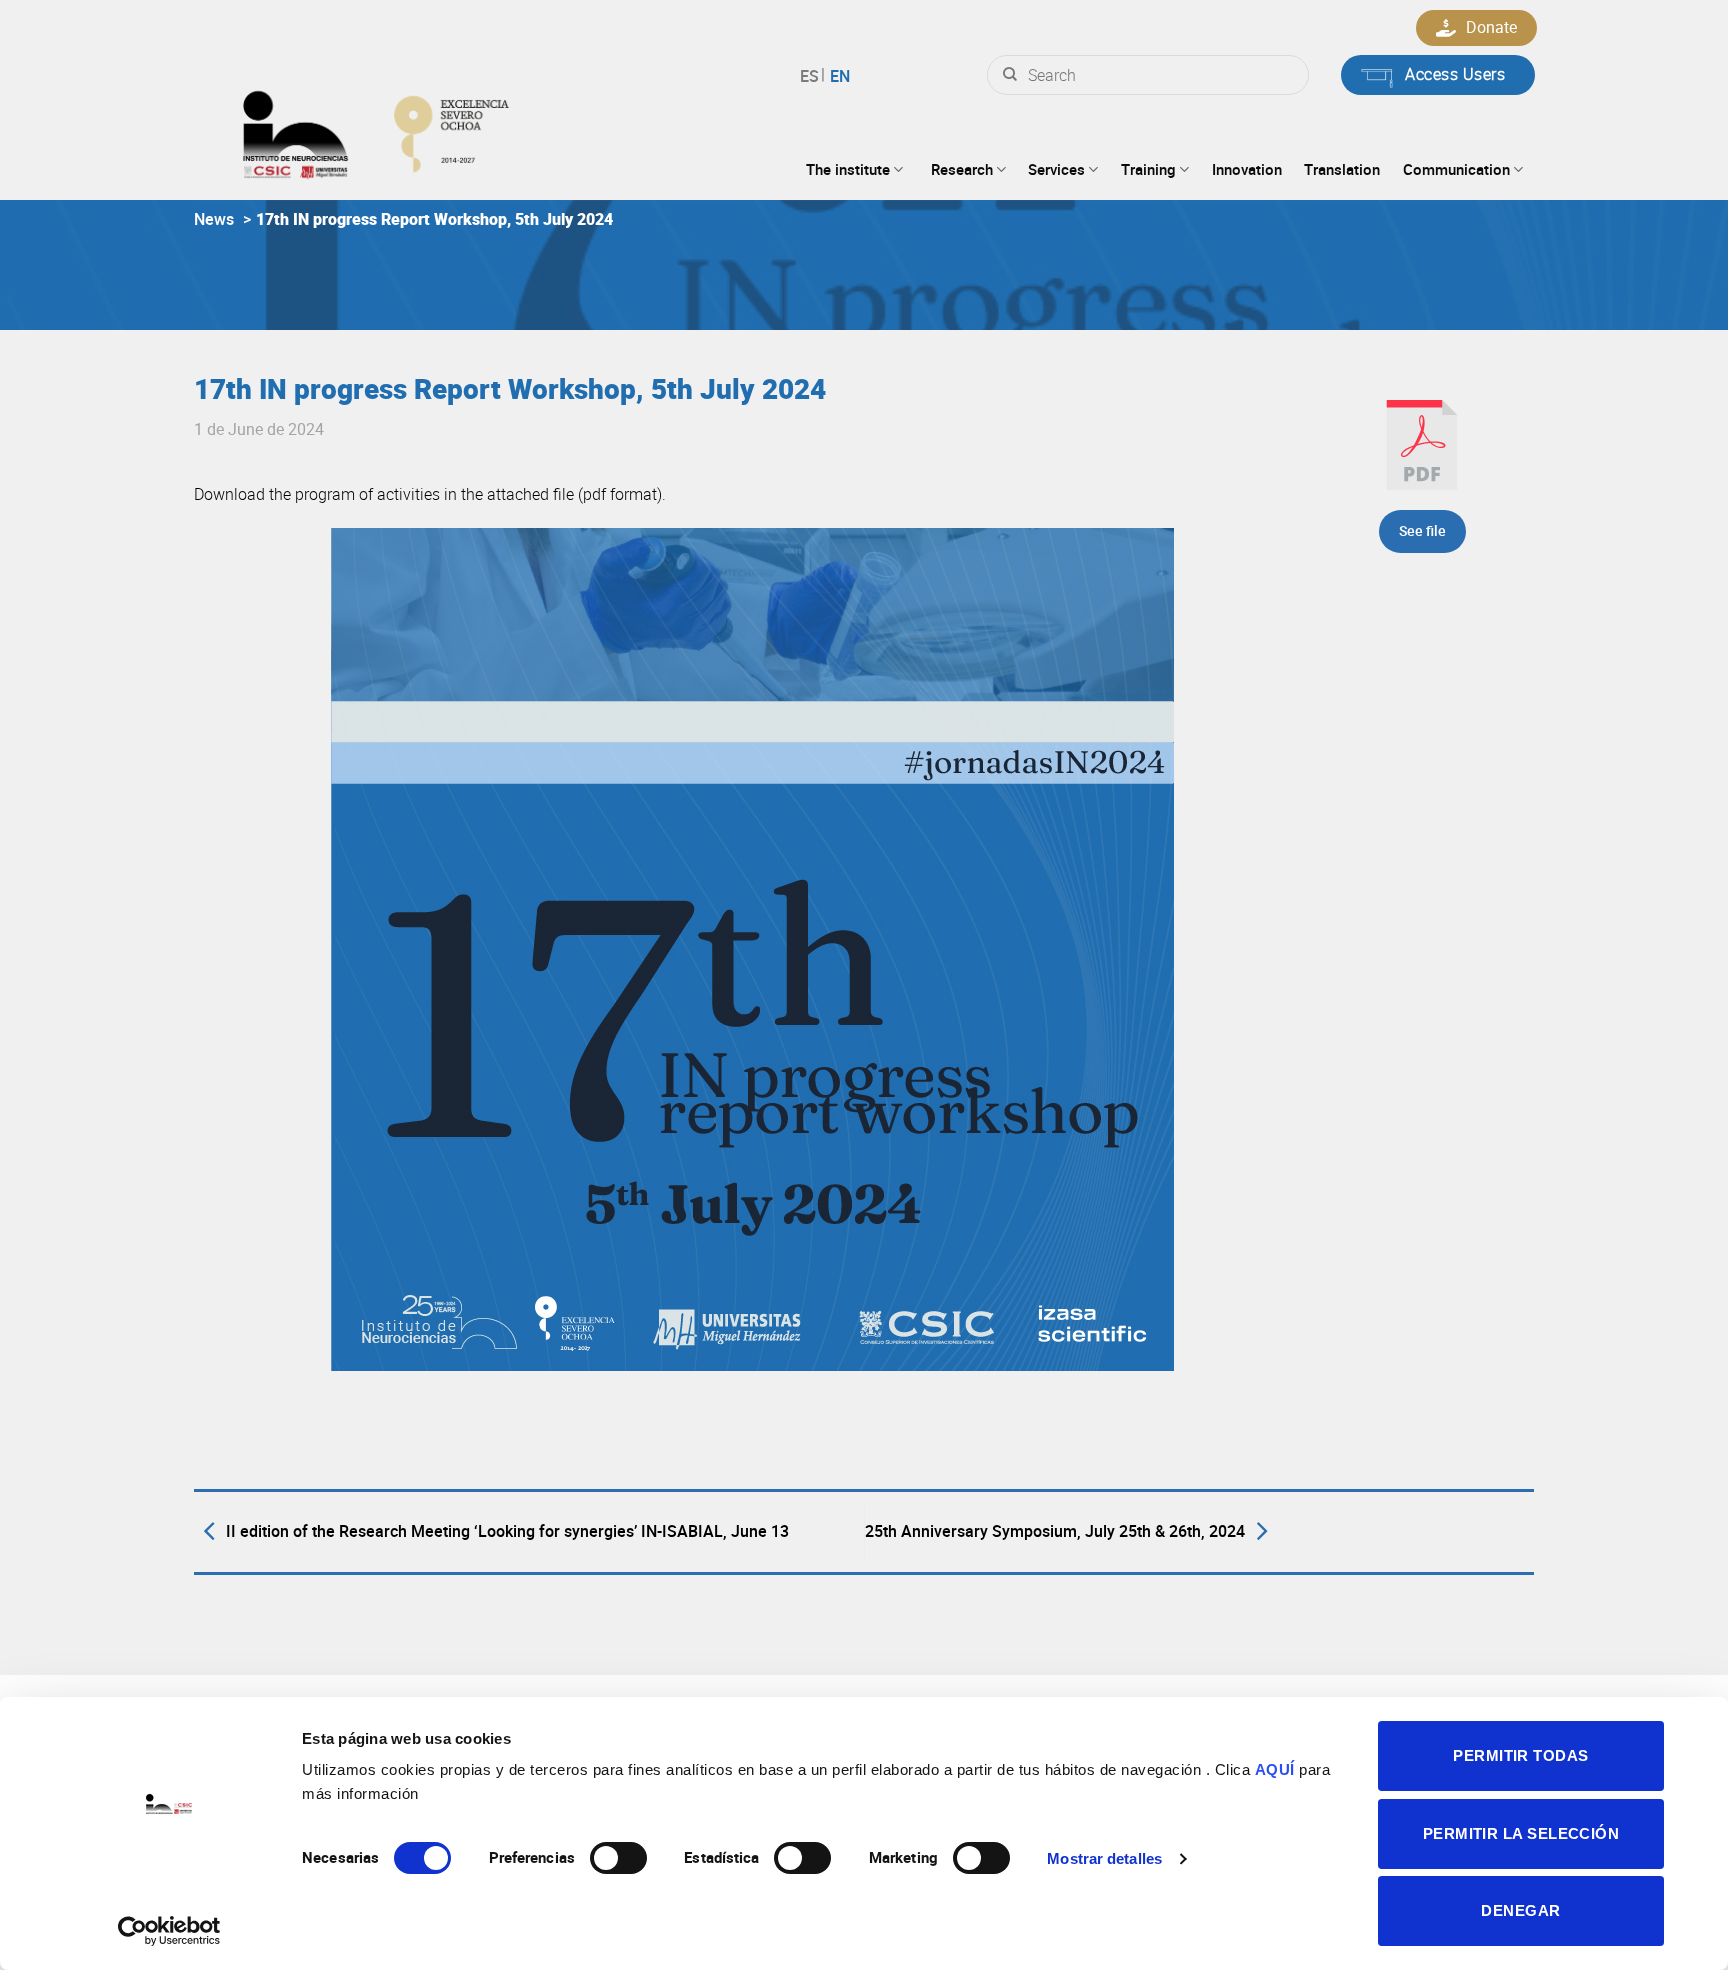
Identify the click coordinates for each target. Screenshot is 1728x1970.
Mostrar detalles (1104, 1858)
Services (1056, 169)
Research (962, 169)
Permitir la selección (1521, 1833)
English (837, 76)
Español (812, 76)
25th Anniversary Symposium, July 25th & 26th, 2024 (1055, 1531)
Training (1148, 169)
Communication (1456, 169)
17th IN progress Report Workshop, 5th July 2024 (434, 219)
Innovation (1247, 169)
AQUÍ (1275, 1769)
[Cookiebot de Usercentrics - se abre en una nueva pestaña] (169, 1931)
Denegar (1520, 1910)
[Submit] (1010, 75)
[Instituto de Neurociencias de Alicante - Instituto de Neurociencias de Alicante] (440, 130)
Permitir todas (1520, 1755)
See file (1422, 530)
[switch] (618, 1858)
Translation (1342, 169)
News (214, 219)
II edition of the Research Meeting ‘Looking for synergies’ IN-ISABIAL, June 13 (507, 1531)
